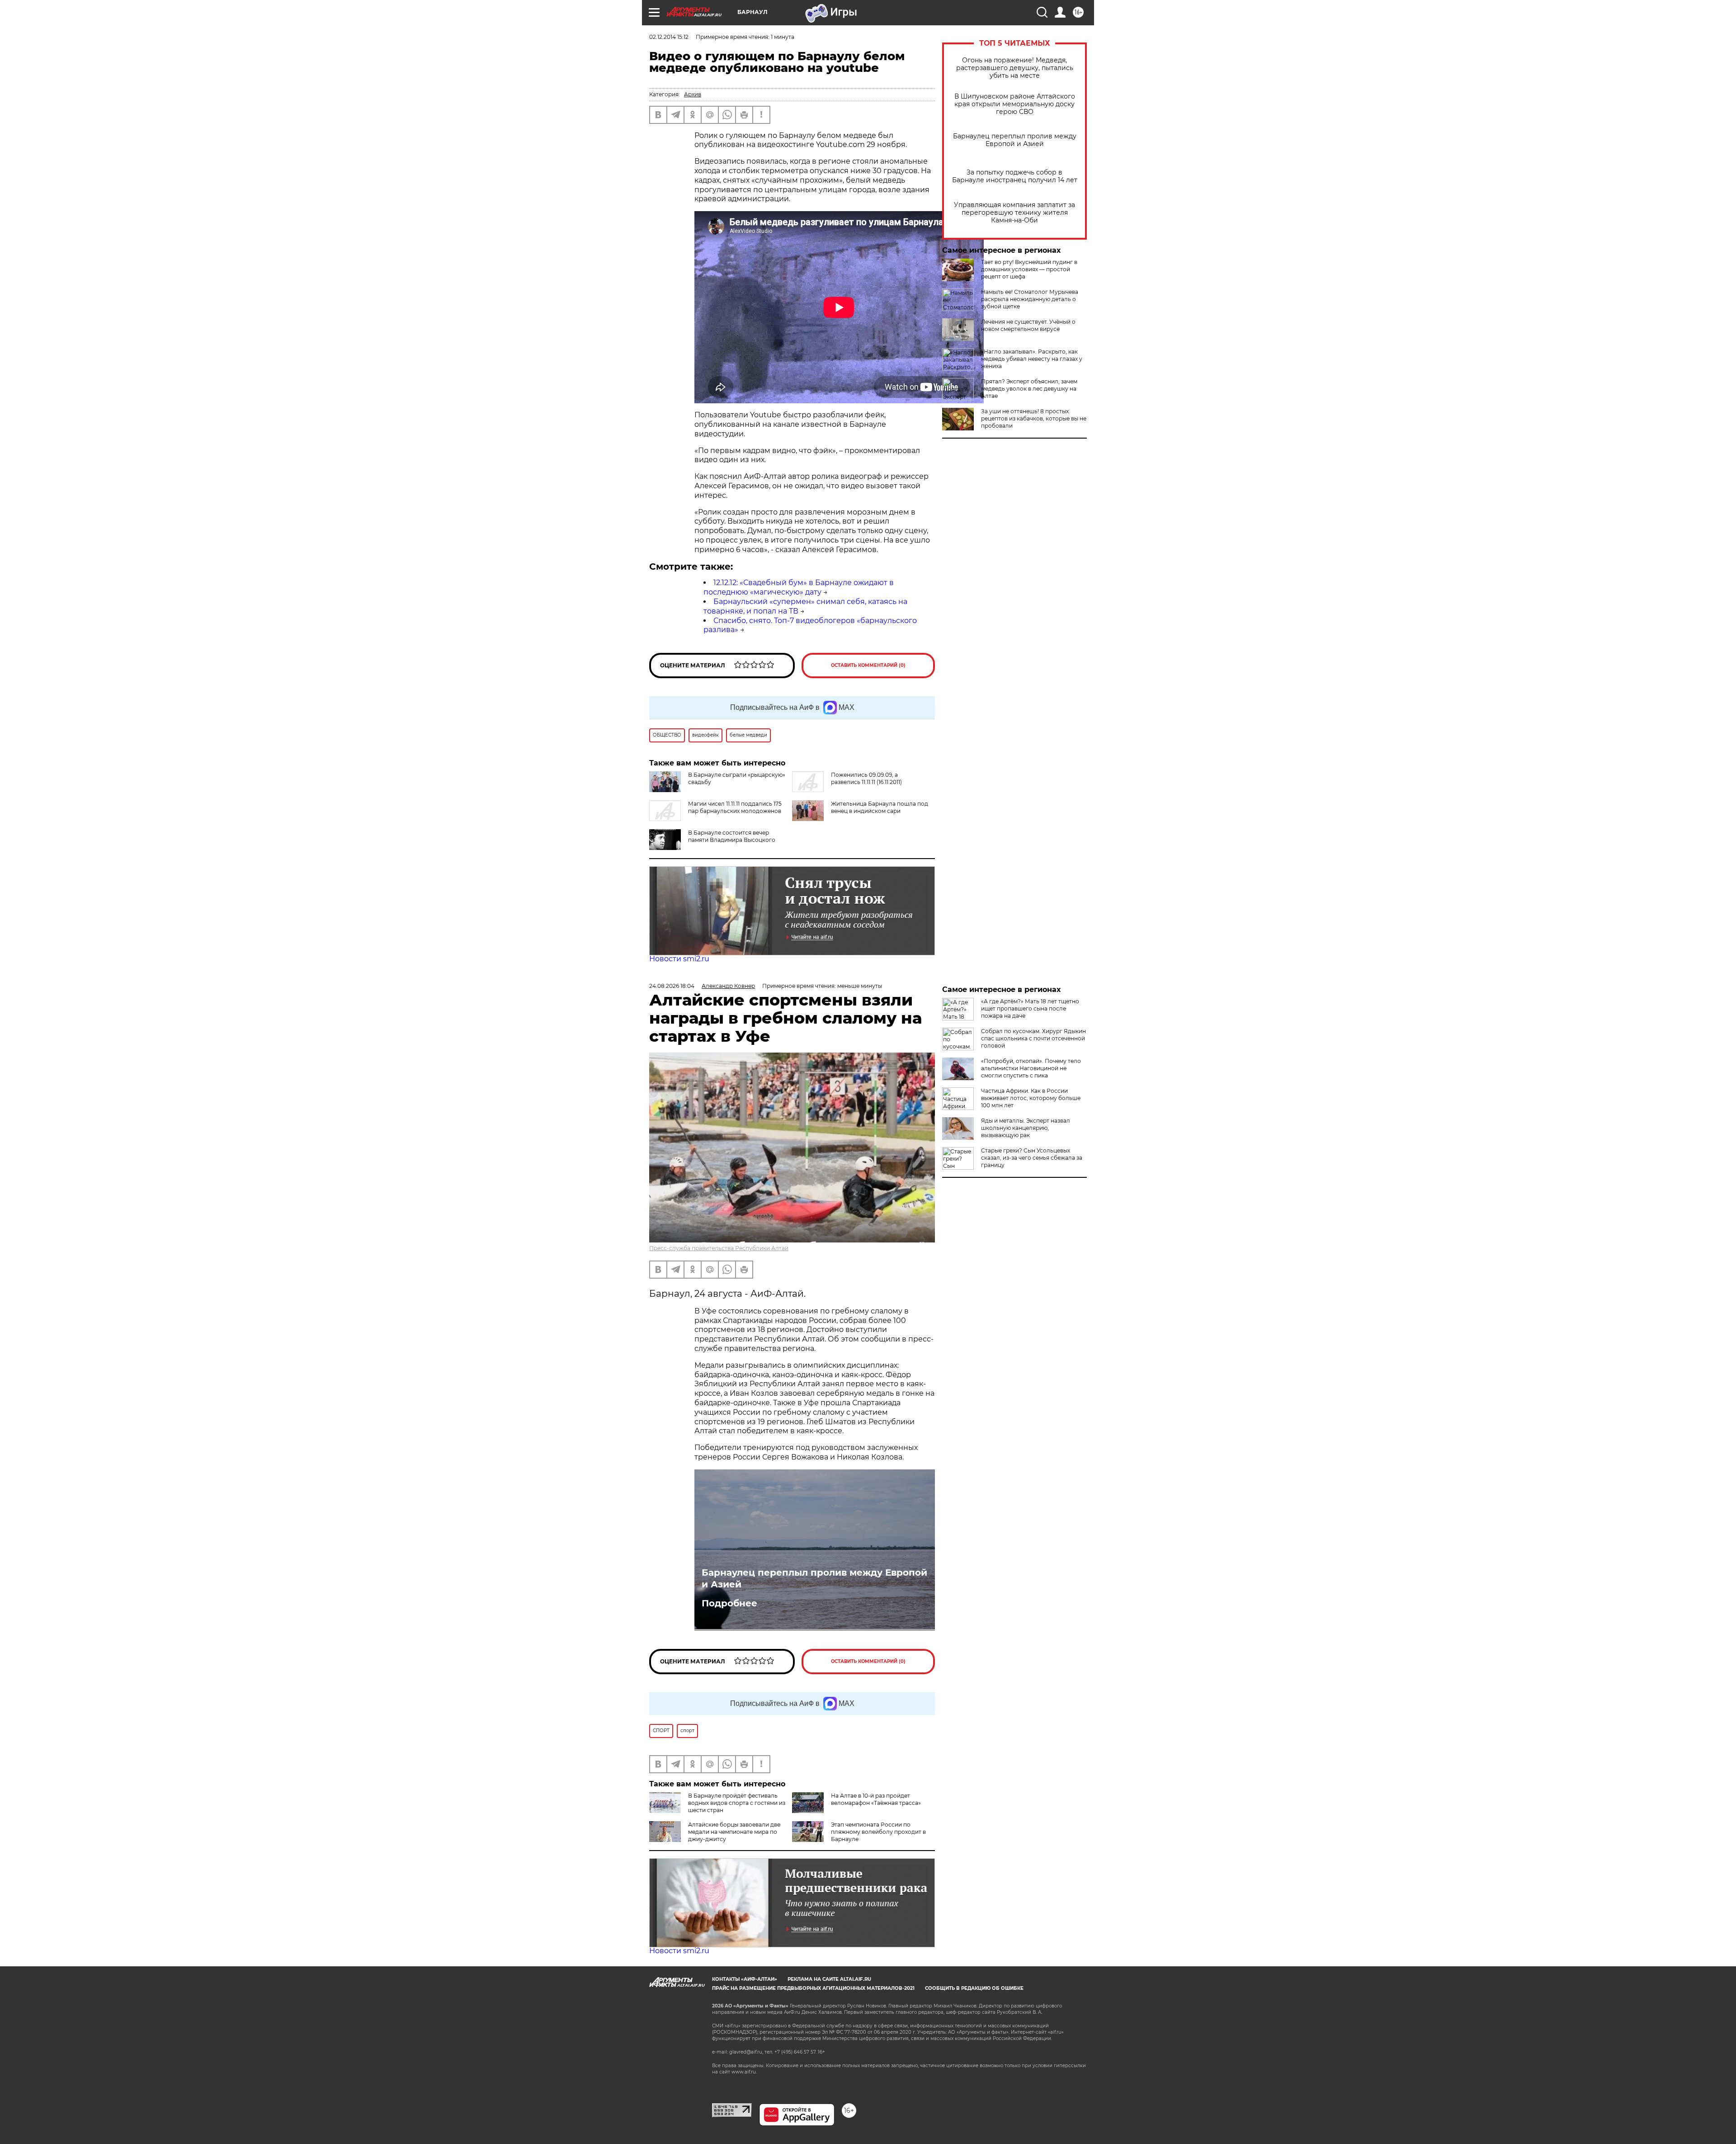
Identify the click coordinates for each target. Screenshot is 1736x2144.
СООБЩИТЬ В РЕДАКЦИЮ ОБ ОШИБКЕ (974, 1988)
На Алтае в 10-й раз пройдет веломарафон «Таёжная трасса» (876, 1799)
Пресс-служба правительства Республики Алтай (719, 1248)
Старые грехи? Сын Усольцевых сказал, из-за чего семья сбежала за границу (1032, 1158)
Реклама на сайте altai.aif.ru (829, 1979)
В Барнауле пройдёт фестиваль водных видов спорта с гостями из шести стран (737, 1803)
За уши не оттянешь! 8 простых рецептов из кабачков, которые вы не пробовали (1034, 418)
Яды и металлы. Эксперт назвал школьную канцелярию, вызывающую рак (1026, 1128)
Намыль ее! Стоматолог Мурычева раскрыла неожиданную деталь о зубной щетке (1030, 299)
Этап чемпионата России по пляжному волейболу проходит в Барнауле (878, 1832)
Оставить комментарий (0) (868, 665)
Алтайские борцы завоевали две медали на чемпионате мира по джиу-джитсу (734, 1832)
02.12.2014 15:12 (669, 37)
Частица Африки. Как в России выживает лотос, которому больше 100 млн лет (1031, 1098)
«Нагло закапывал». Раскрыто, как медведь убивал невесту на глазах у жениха (1032, 359)
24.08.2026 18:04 (672, 986)
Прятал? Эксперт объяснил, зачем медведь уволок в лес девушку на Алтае (1029, 389)
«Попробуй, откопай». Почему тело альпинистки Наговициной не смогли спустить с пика (1031, 1068)
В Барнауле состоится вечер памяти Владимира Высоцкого (732, 836)
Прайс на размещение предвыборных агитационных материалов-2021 (813, 1988)
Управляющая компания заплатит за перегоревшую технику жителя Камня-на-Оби (1014, 213)
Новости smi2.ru (679, 959)
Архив (693, 94)
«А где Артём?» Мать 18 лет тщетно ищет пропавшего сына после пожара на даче (1030, 1008)
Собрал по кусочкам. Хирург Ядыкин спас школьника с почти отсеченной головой (1033, 1038)
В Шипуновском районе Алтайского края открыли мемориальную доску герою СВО (1015, 104)
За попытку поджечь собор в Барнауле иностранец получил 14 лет (1015, 176)
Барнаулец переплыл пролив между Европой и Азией (1015, 140)
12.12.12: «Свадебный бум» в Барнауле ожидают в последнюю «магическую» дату (799, 587)
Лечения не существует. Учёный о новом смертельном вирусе (1028, 325)
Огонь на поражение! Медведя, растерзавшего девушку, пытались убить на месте (1015, 68)
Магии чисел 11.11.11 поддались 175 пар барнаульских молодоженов (735, 807)
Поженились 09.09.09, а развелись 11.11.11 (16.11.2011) (866, 778)
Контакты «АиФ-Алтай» (745, 1979)
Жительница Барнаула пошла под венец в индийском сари (880, 807)
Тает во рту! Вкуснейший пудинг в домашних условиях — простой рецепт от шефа (1029, 269)
